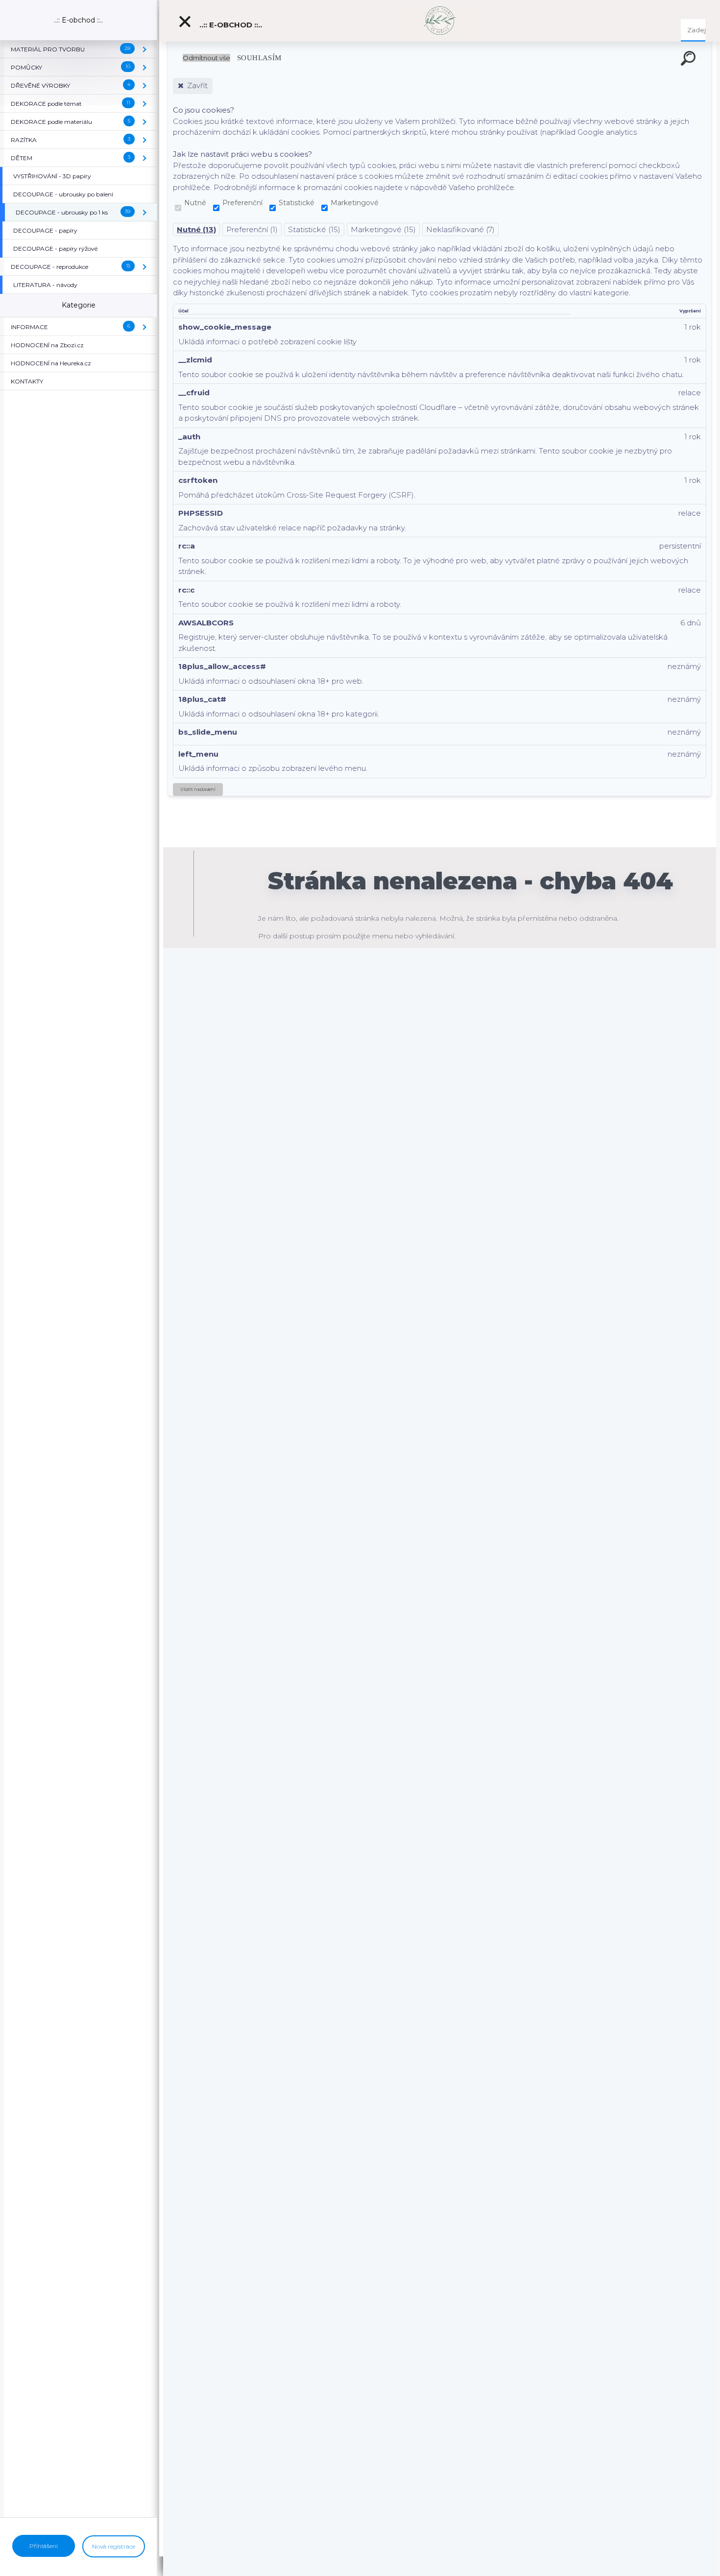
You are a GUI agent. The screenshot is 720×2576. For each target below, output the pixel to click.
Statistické (297, 203)
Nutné (195, 203)
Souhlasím (259, 58)
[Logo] (440, 21)
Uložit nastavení (198, 789)
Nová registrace (114, 2546)
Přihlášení (44, 2546)
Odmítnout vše (206, 58)
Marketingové (355, 203)
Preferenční (242, 203)
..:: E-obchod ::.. (230, 25)
